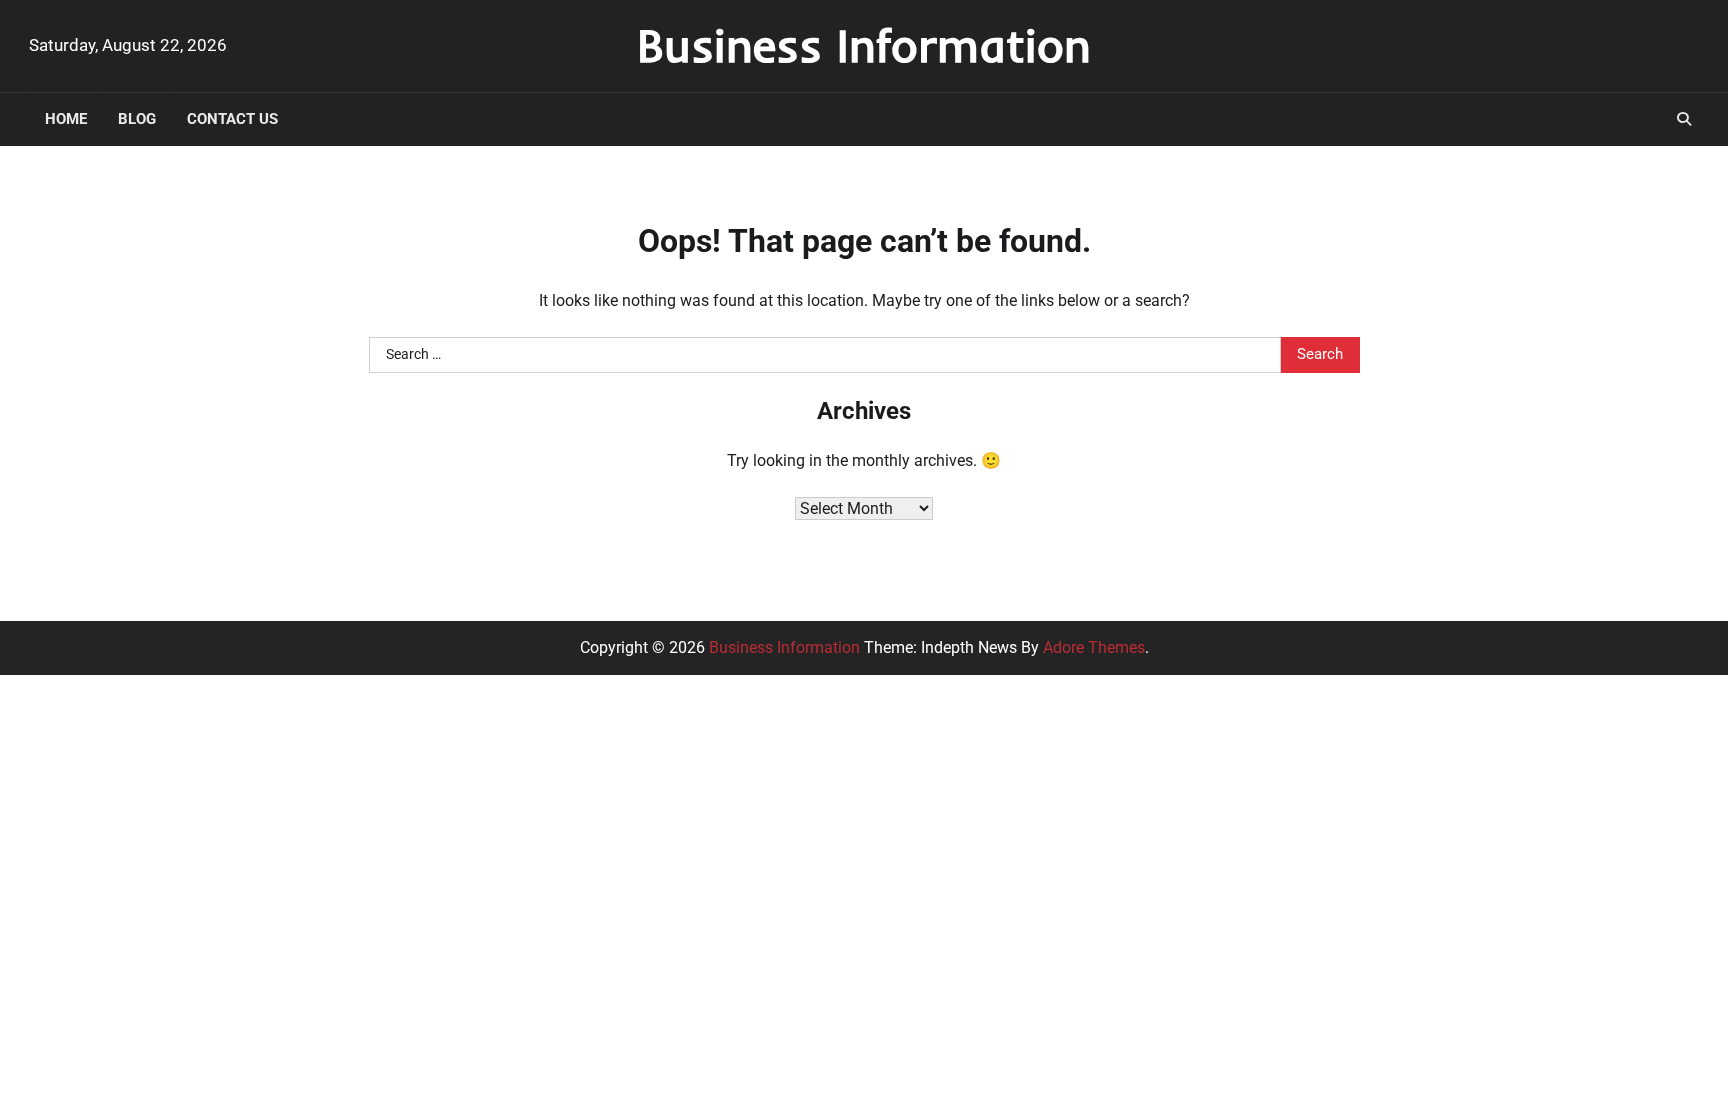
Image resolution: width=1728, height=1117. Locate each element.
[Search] (1684, 119)
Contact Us (232, 119)
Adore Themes (1094, 647)
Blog (137, 119)
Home (66, 119)
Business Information (864, 45)
